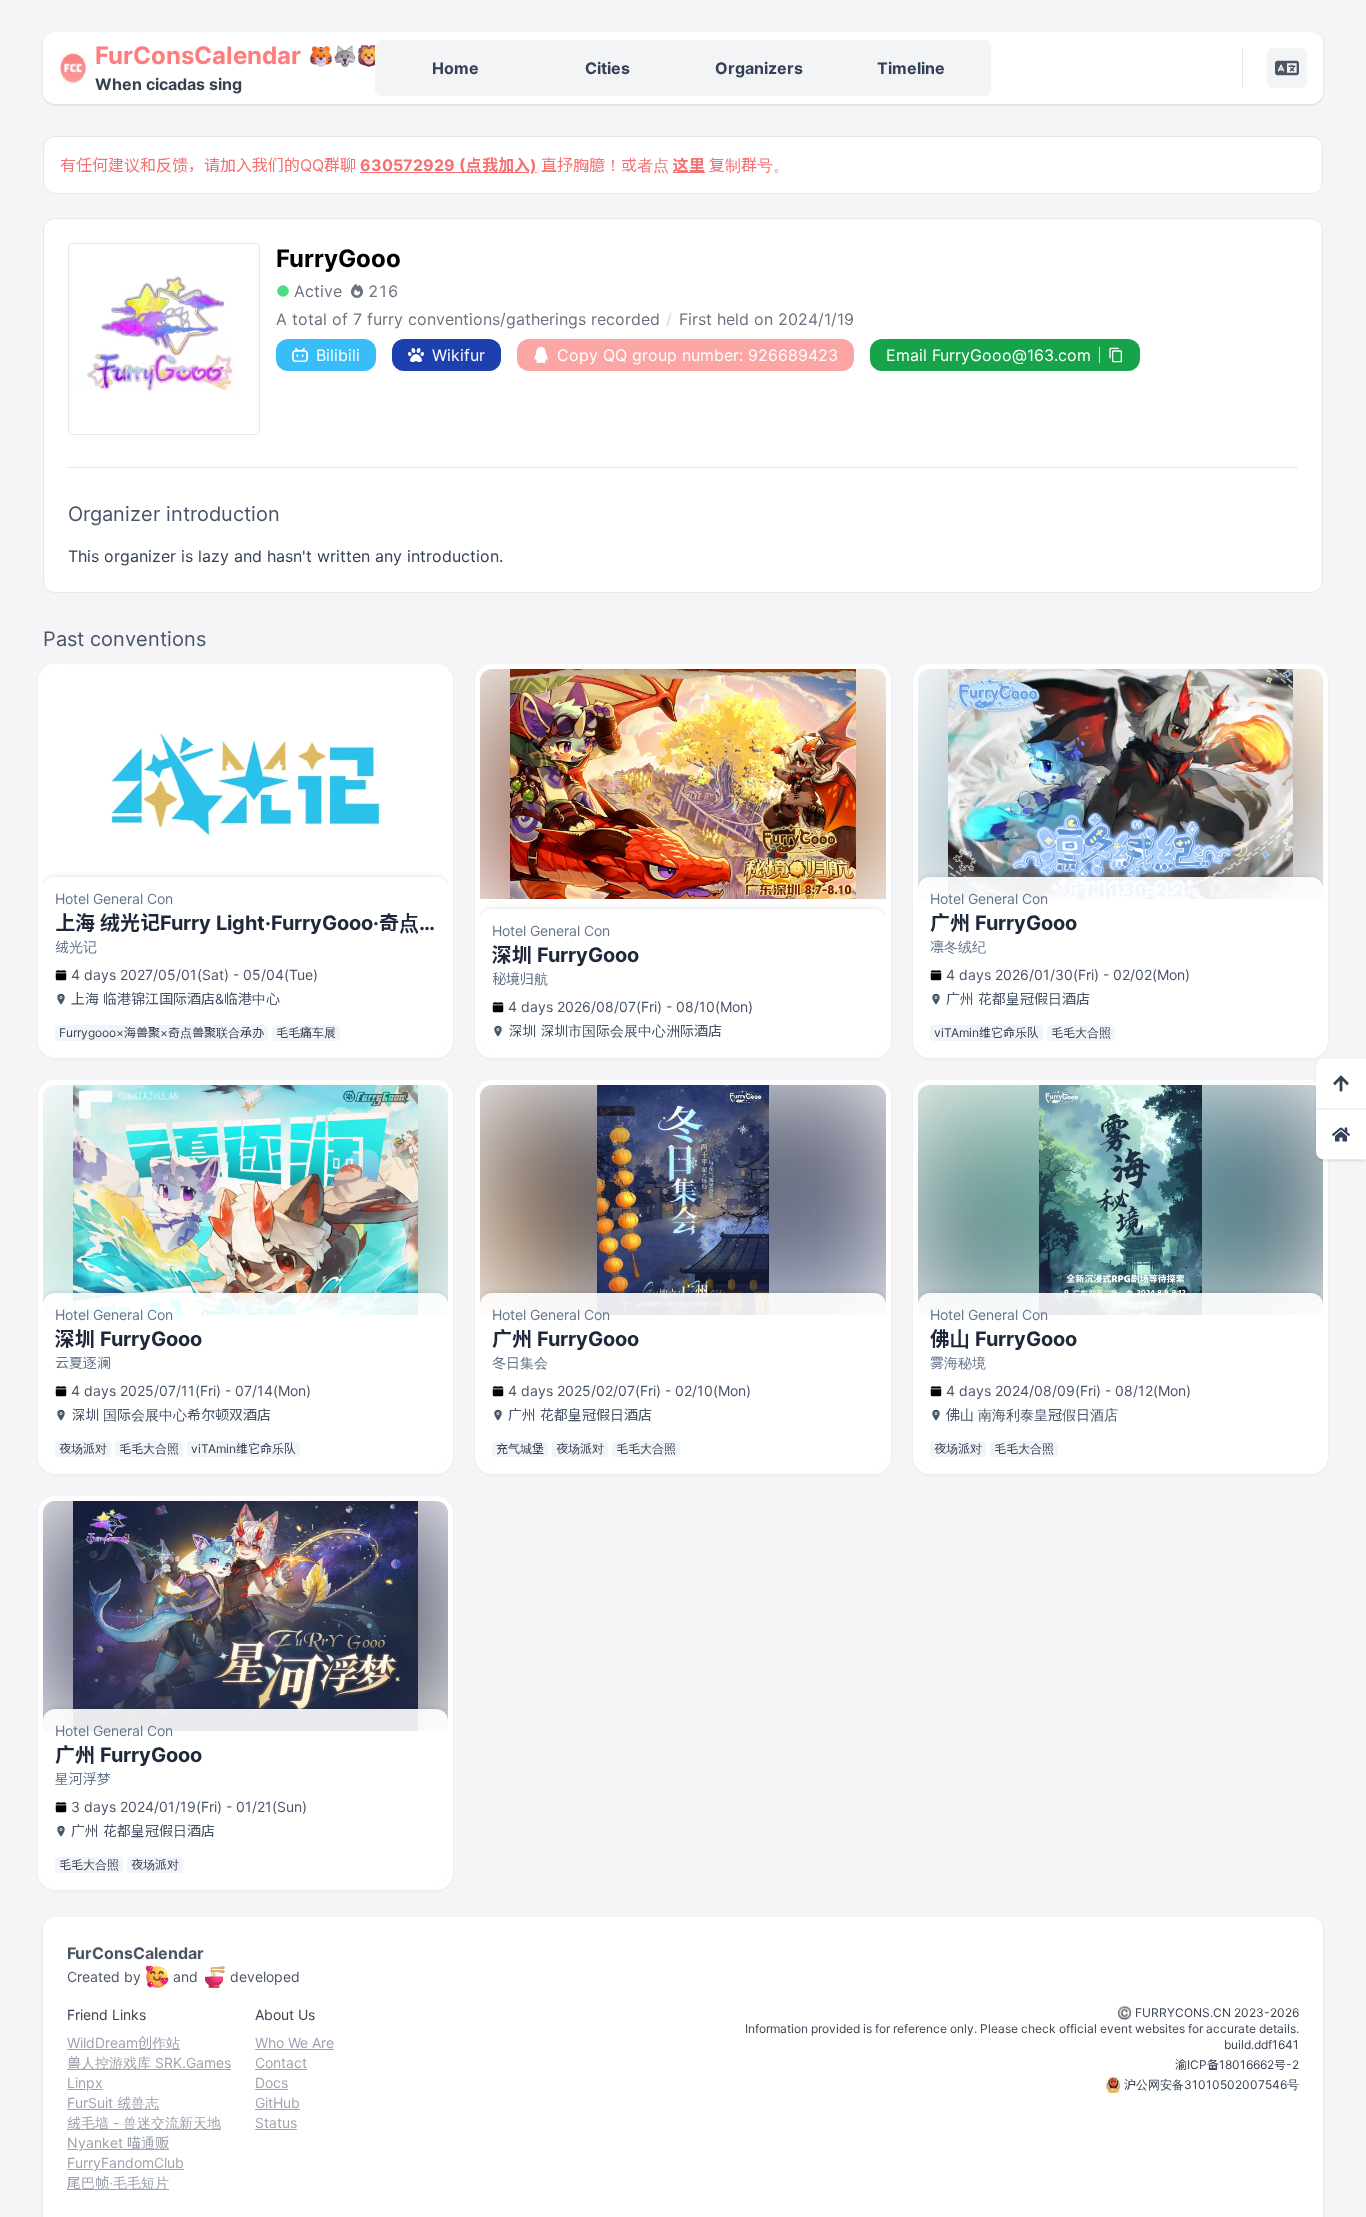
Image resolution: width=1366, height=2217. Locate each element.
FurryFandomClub (125, 2162)
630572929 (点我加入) (448, 165)
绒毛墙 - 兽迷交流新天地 (144, 2122)
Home (455, 68)
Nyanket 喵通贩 (118, 2142)
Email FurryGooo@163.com (988, 355)
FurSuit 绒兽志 (113, 2102)
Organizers (759, 68)
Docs (271, 2082)
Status (276, 2122)
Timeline (911, 68)
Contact (281, 2062)
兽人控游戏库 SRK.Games (149, 2062)
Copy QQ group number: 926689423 (697, 355)
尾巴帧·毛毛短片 (118, 2182)
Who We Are (294, 2042)
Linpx (85, 2082)
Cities (607, 68)
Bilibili (338, 355)
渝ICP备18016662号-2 (1237, 2064)
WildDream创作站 (123, 2042)
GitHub (277, 2102)
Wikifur (458, 355)
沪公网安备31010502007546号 (1211, 2084)
